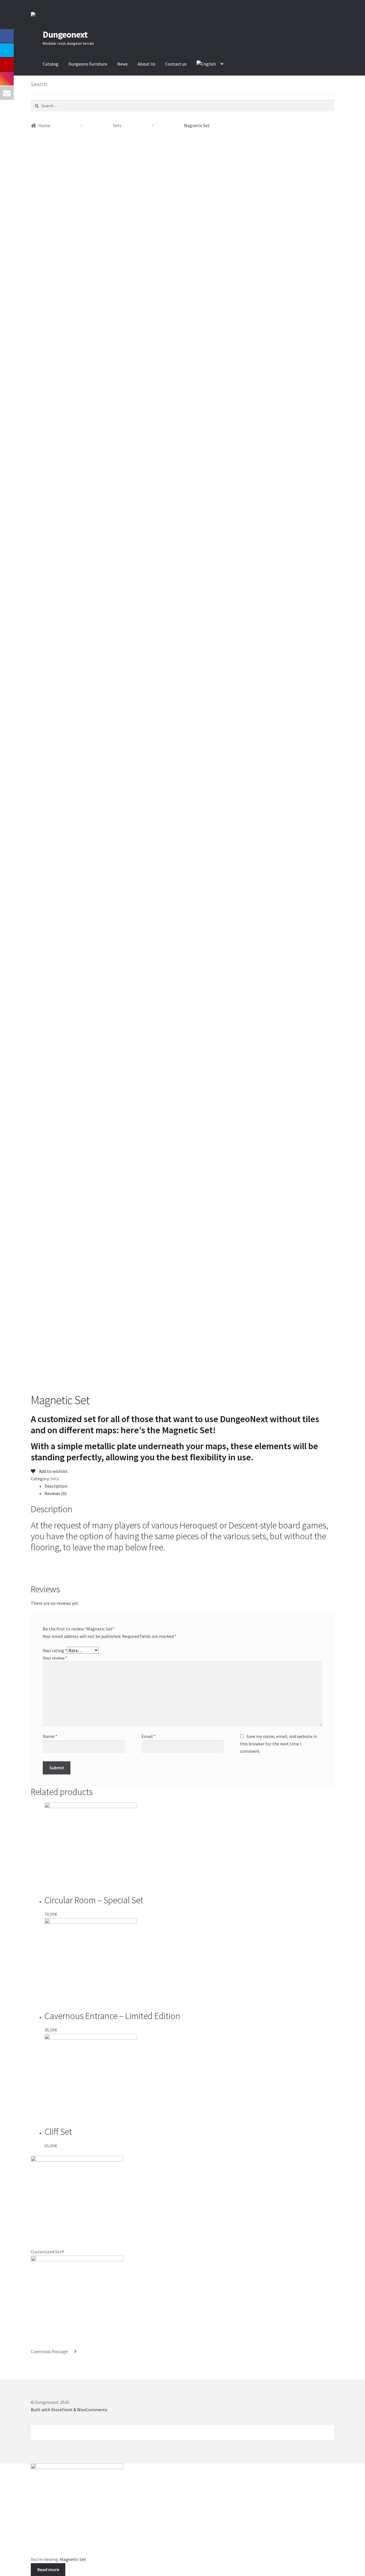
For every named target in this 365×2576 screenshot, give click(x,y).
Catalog (51, 64)
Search (51, 2436)
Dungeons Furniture (88, 64)
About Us (147, 64)
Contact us (176, 64)
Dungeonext (65, 34)
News (122, 64)
